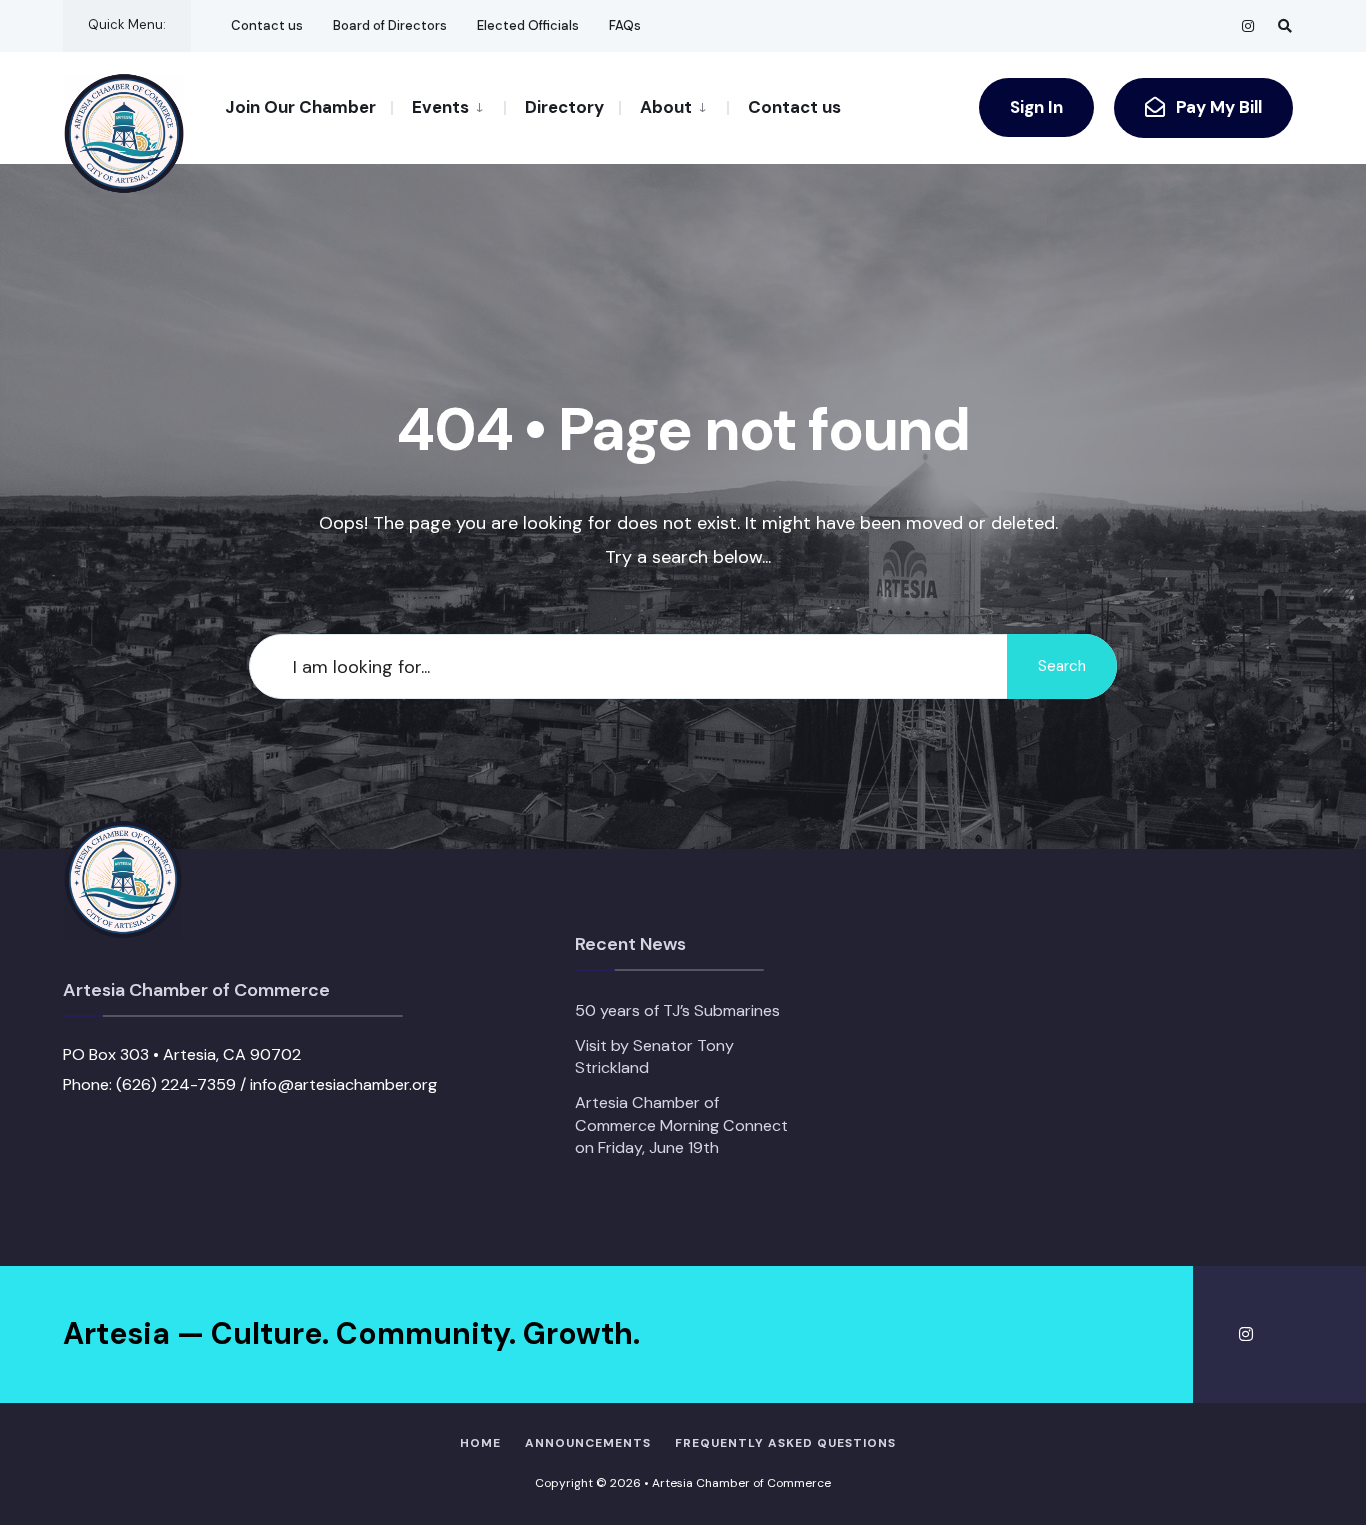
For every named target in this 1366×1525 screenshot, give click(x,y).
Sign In (1036, 107)
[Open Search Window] (1285, 25)
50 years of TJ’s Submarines (677, 1010)
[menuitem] (447, 106)
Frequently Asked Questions (785, 1443)
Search (1062, 666)
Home (480, 1443)
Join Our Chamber (300, 107)
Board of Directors (390, 25)
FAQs (625, 25)
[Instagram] (1249, 25)
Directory (564, 107)
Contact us (267, 25)
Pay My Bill (1217, 107)
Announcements (588, 1443)
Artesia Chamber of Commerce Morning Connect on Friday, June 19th (681, 1125)
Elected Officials (528, 25)
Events (440, 107)
